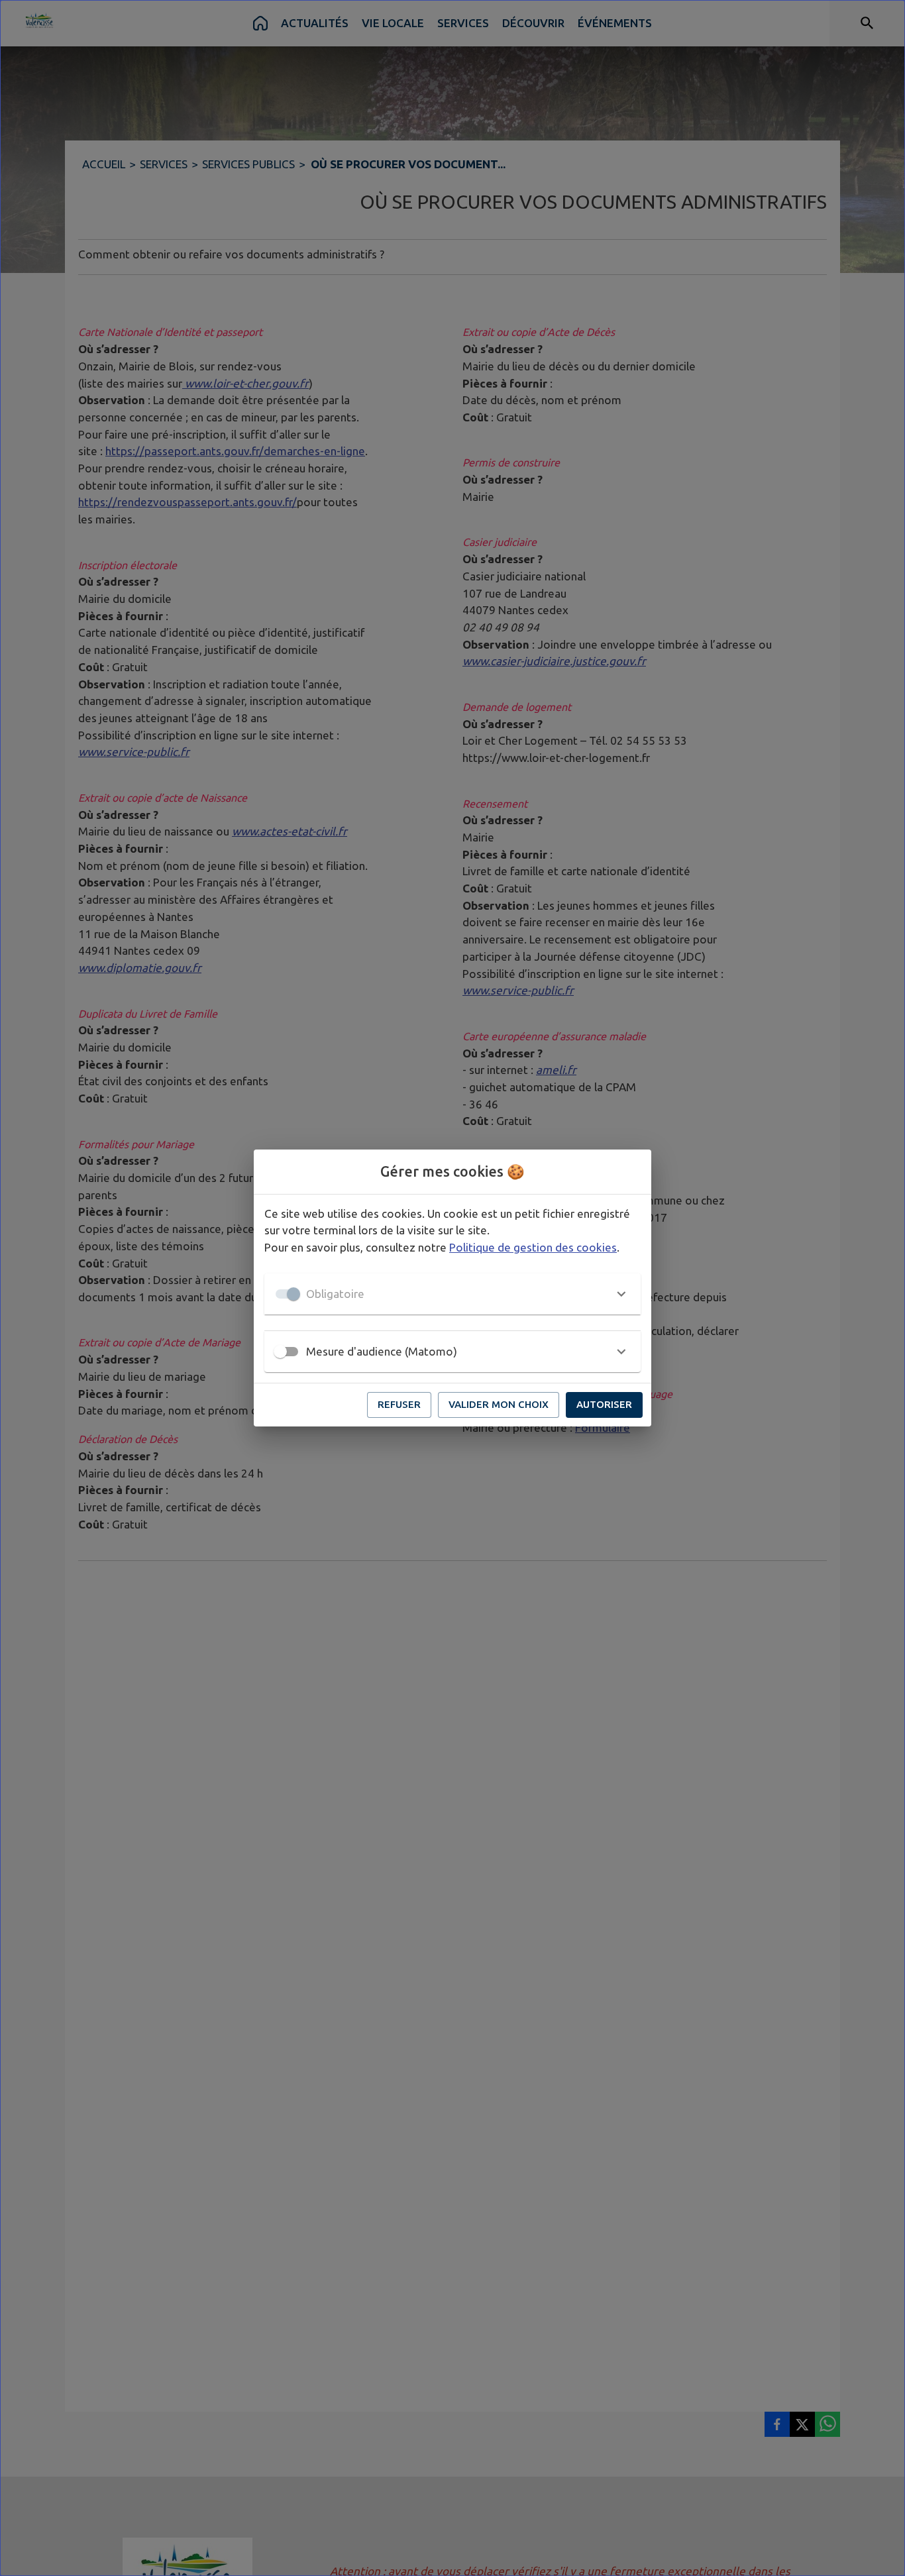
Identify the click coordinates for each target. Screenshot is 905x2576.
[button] (452, 1294)
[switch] (280, 1352)
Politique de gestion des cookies (533, 1247)
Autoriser (604, 1404)
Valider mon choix (499, 1404)
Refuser (399, 1404)
